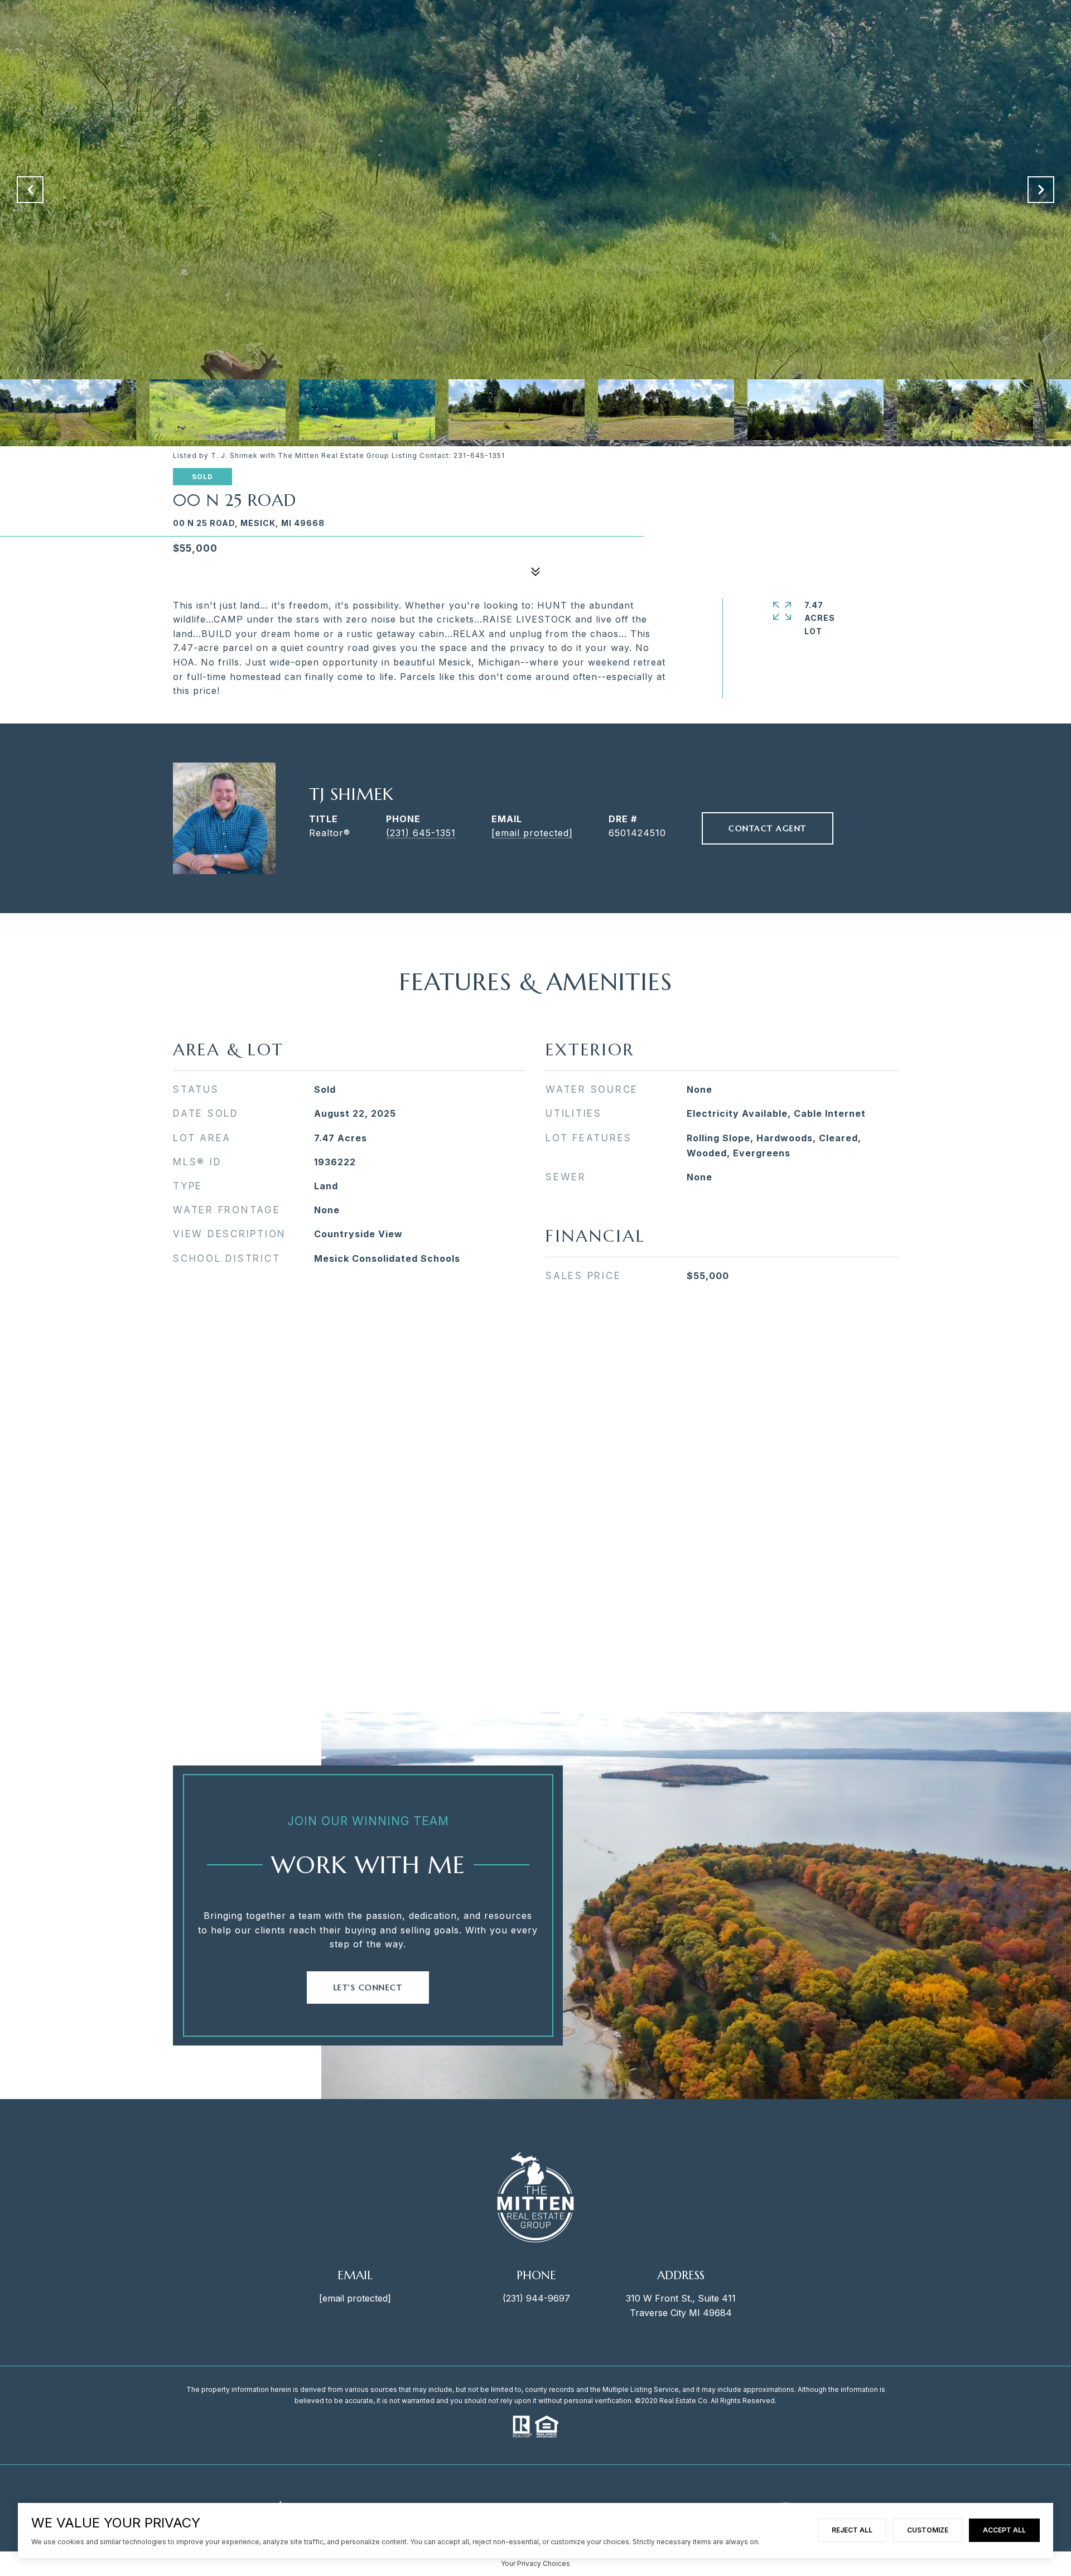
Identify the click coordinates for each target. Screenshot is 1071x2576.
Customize (928, 2530)
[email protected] (355, 2298)
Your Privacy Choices (535, 2563)
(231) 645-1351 (421, 833)
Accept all (1004, 2530)
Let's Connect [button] (368, 1988)
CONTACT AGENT (768, 828)
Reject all (852, 2530)
